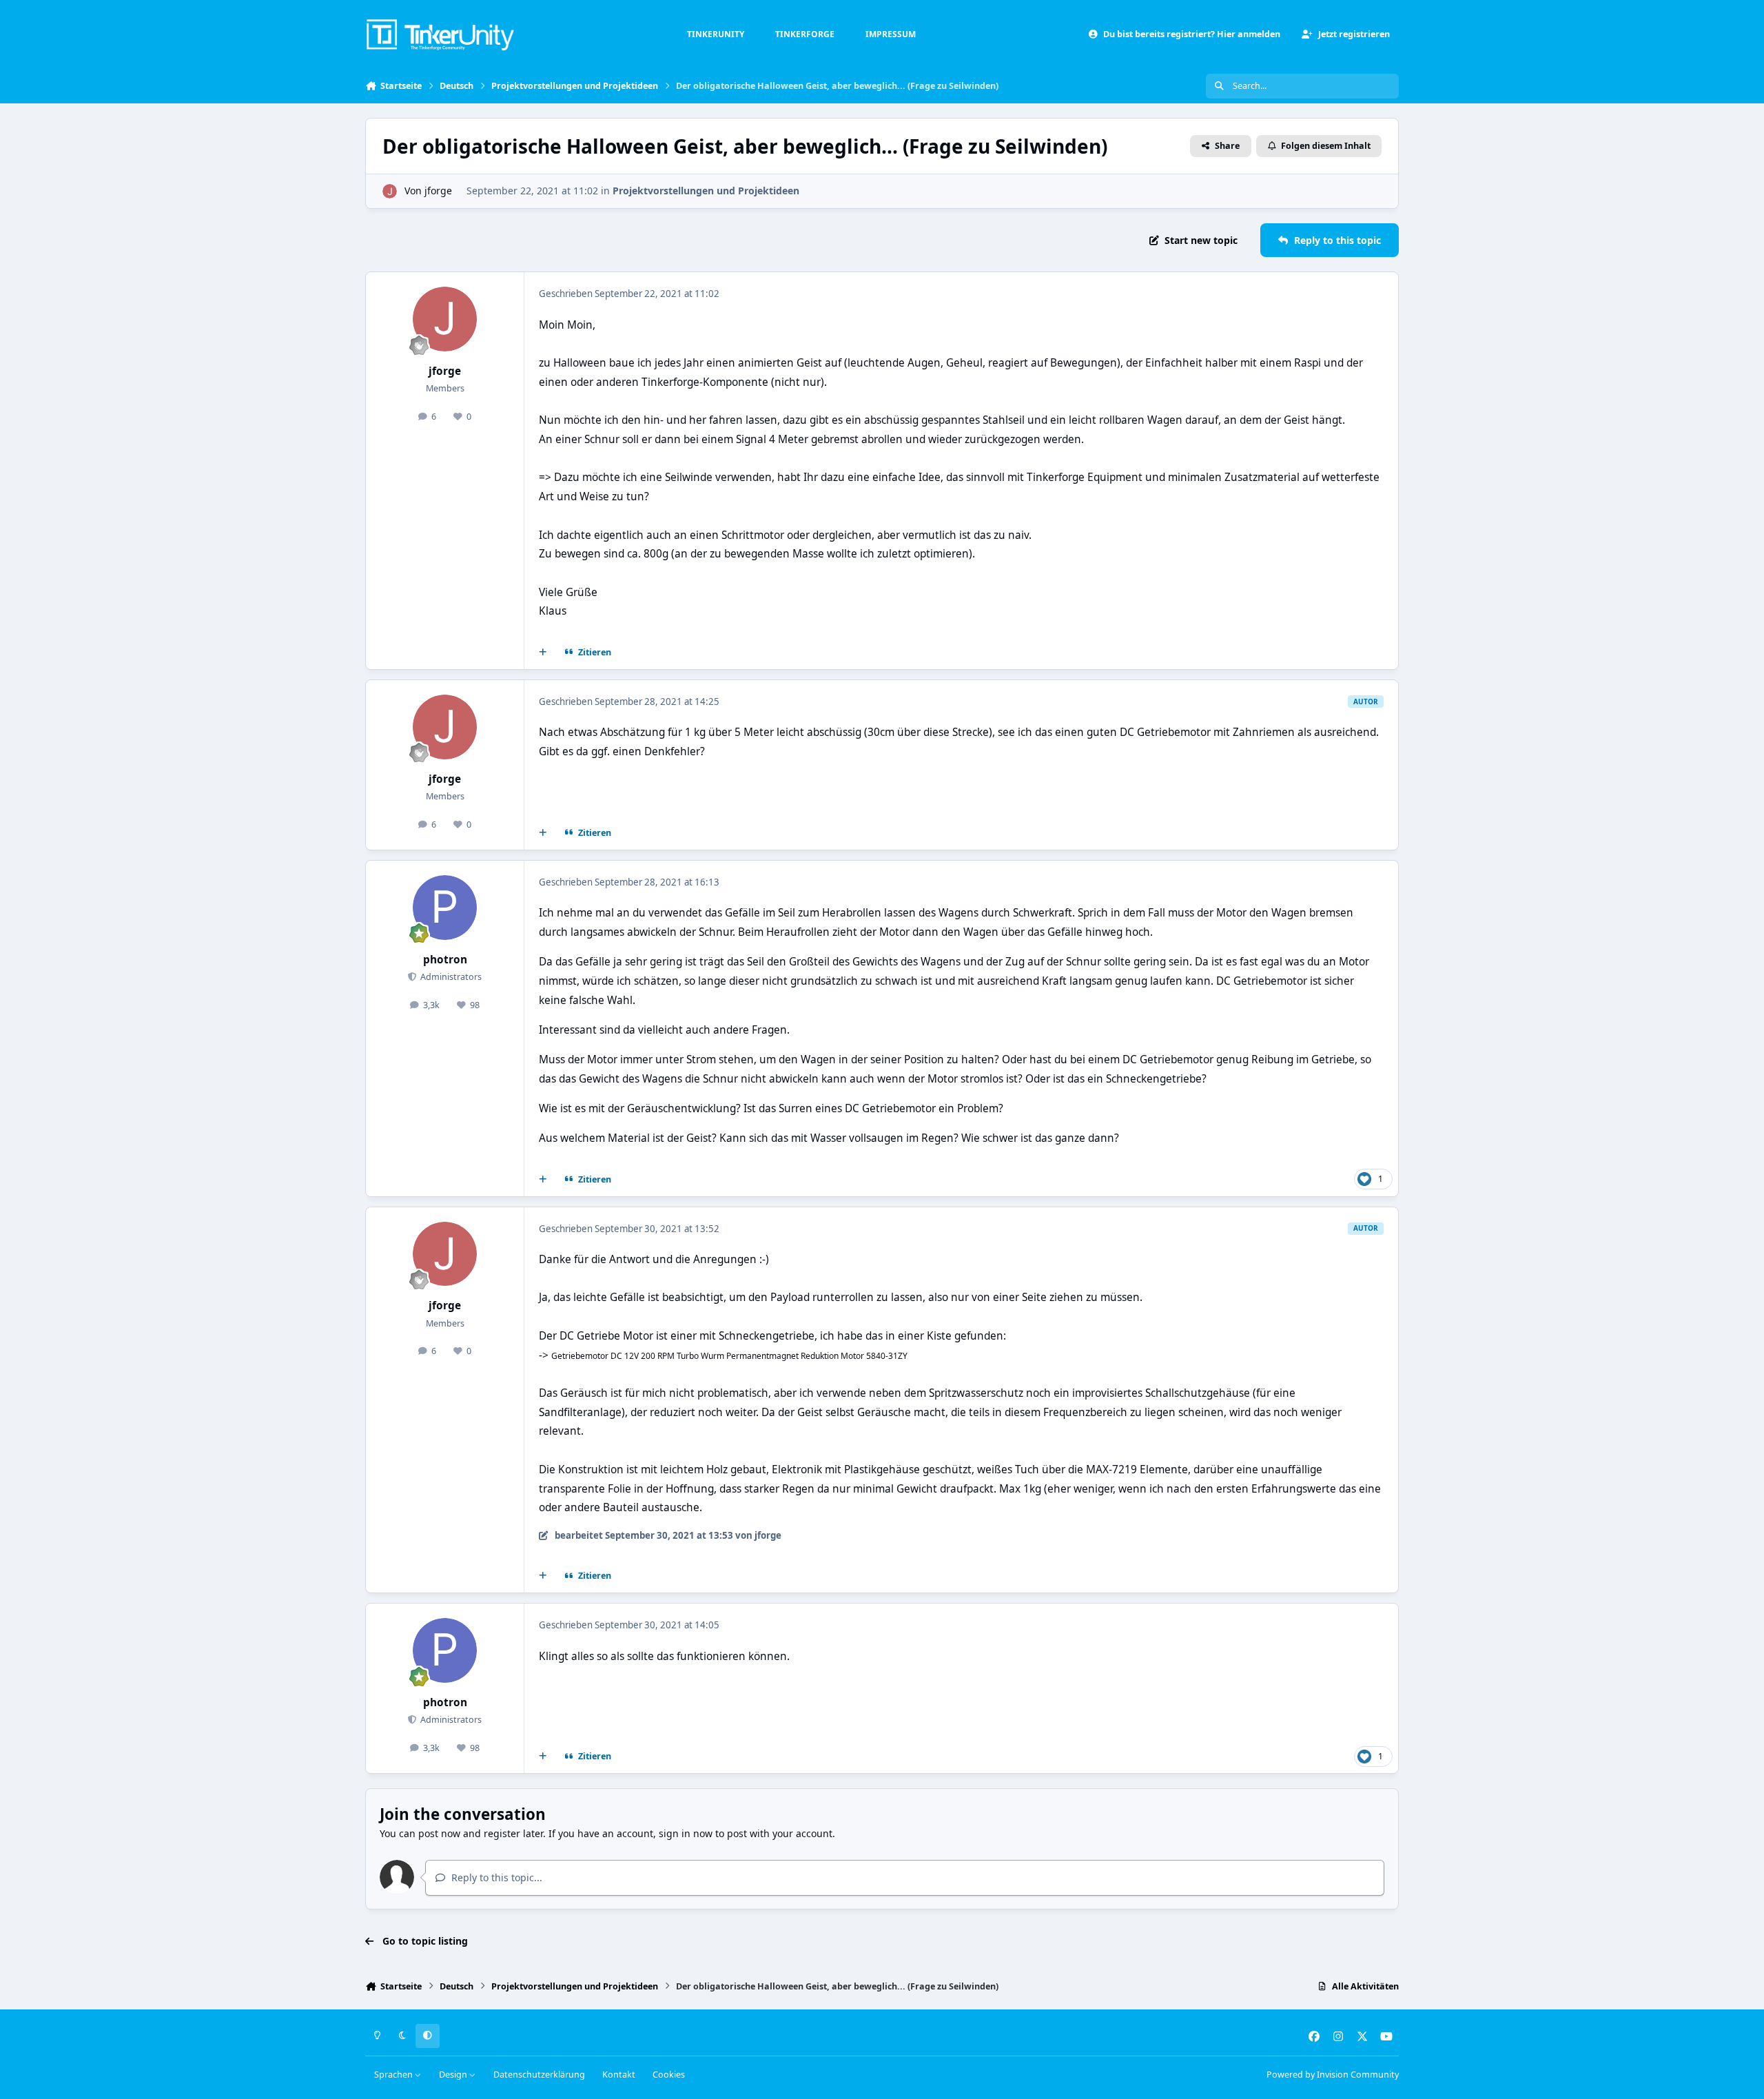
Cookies (669, 2075)
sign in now (686, 1833)
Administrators (450, 977)
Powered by (1333, 2075)
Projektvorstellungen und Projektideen (706, 191)
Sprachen (394, 2075)
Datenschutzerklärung (539, 2075)
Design (454, 2075)
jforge (438, 191)
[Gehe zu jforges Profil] (390, 191)
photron (445, 960)
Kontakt (619, 2075)
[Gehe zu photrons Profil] (445, 908)
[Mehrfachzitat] (543, 653)
